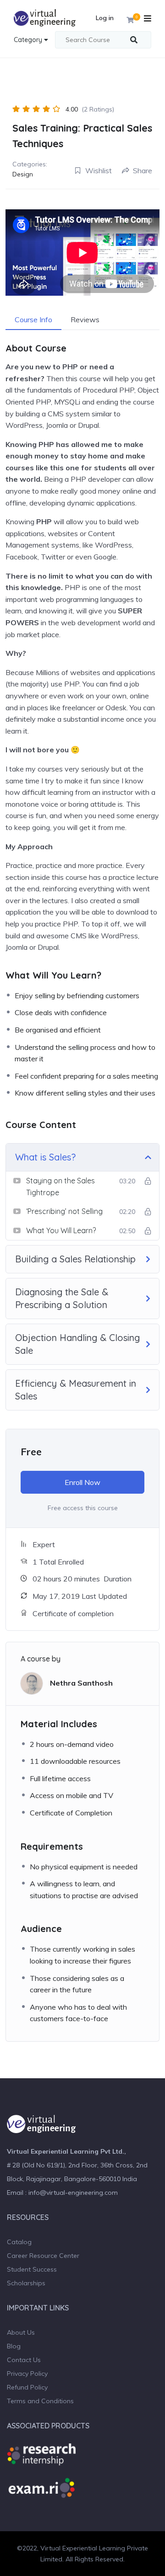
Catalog (19, 2242)
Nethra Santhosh (81, 1683)
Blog (14, 2346)
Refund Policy (27, 2387)
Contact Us (24, 2360)
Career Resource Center (43, 2256)
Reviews (85, 319)
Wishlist (99, 170)
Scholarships (26, 2283)
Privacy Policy (27, 2374)
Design (23, 174)
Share (143, 170)
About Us (21, 2332)
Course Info (33, 319)
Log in (105, 18)
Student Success (32, 2269)
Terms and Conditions (40, 2401)
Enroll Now (82, 1482)
